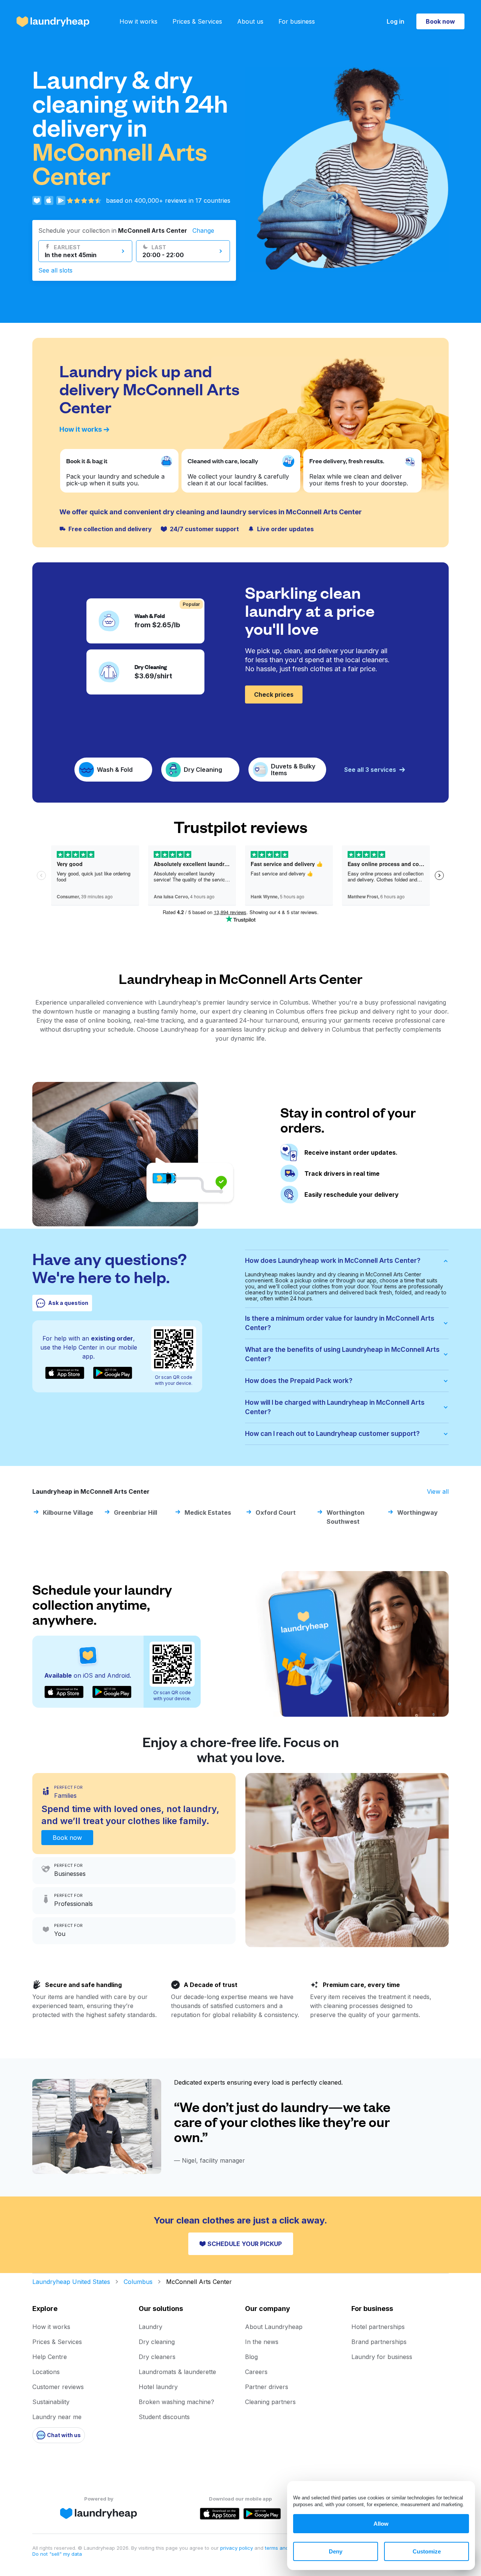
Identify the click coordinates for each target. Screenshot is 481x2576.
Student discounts (164, 2417)
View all (438, 1491)
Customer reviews (58, 2387)
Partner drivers (267, 2387)
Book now (440, 21)
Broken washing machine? (176, 2402)
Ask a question (68, 1303)
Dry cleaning (157, 2342)
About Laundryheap (274, 2327)
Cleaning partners (270, 2402)
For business (297, 21)
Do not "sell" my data (57, 2554)
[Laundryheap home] (53, 22)
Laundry (151, 2327)
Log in (396, 21)
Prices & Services (197, 21)
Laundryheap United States (71, 2282)
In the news (262, 2342)
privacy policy (237, 2548)
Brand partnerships (379, 2342)
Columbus (138, 2282)
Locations (46, 2372)
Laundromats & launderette (177, 2372)
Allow (381, 2524)
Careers (256, 2372)
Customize (427, 2551)
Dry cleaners (157, 2357)
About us (250, 21)
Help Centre (50, 2357)
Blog (251, 2357)
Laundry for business (382, 2357)
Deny (336, 2551)
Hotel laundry (158, 2387)
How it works (138, 21)
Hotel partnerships (378, 2327)
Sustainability (51, 2402)
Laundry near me (57, 2417)
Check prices (274, 694)
